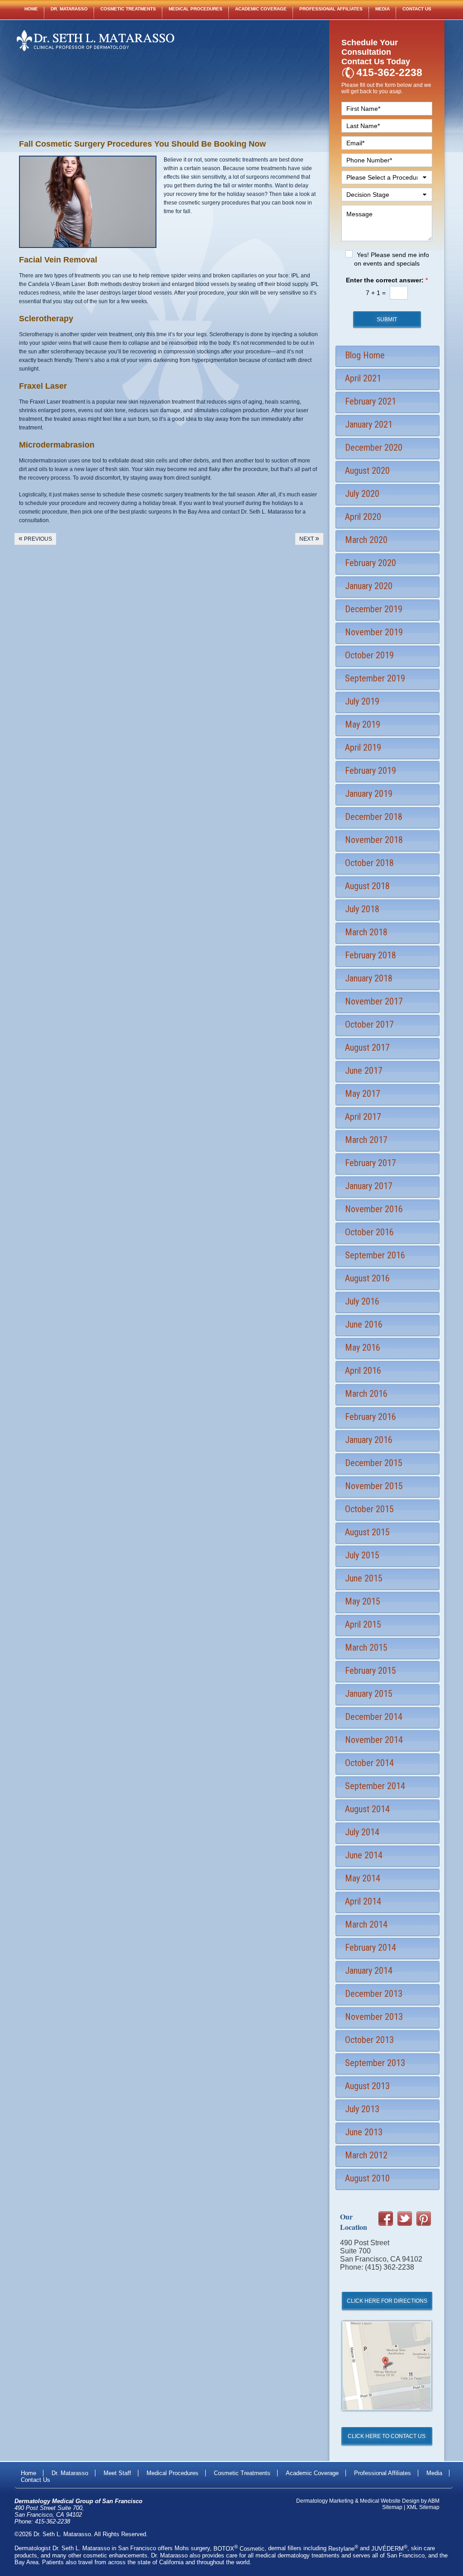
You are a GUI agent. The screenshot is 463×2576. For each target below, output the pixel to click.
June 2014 (364, 1855)
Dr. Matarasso (69, 9)
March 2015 (366, 1647)
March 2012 (366, 2155)
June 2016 (364, 1324)
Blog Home (365, 355)
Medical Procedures (196, 9)
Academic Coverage (261, 9)
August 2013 (367, 2086)
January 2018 (369, 978)
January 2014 (369, 1971)
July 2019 (362, 701)
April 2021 (363, 378)
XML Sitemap (423, 2507)
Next (309, 538)
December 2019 (374, 609)
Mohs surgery (192, 2549)
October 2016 (369, 1232)
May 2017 (363, 1094)
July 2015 (362, 1555)
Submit (387, 319)
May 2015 (363, 1601)
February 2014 (371, 1947)
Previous (35, 538)
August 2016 (367, 1278)
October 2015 (369, 1509)
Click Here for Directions (387, 2301)
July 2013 (362, 2109)
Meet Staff (117, 2473)
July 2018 (362, 909)
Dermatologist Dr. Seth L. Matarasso (62, 2549)
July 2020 (362, 494)
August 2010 (367, 2178)
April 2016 (363, 1371)
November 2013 (374, 2017)
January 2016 (369, 1440)
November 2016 (374, 1209)
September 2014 (375, 1786)
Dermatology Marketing (325, 2501)
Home (31, 9)
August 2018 (367, 886)
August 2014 (367, 1809)
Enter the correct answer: (387, 280)
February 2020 (371, 563)
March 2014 (366, 1924)
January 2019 (369, 794)
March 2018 (366, 932)
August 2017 (367, 1048)
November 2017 (374, 1001)
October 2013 (369, 2040)
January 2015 (369, 1694)
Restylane (343, 2549)
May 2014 (363, 1878)
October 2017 (369, 1024)
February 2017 (371, 1163)
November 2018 (374, 840)
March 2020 (366, 540)
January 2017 (369, 1186)
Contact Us (417, 9)
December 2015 (374, 1463)
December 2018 (374, 817)
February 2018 (371, 955)
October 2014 (369, 1763)
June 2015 (364, 1578)
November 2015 (374, 1486)
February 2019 (371, 771)
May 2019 (363, 724)
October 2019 (369, 655)
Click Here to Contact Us (387, 2436)
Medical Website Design (390, 2501)
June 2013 (364, 2132)
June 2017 (364, 1071)
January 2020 (369, 586)
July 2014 (362, 1832)
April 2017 (363, 1117)
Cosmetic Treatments (128, 9)
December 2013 (374, 1994)
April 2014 (363, 1901)
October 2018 (369, 863)
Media (383, 9)
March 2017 (366, 1140)
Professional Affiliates (331, 9)
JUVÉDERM (389, 2549)
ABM (434, 2501)
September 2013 (375, 2063)
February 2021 (371, 401)
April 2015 (363, 1624)
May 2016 (363, 1348)
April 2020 (363, 517)
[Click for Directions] (387, 2420)
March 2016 (366, 1394)
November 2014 (374, 1740)
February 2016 (371, 1417)
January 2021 (369, 424)
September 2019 (375, 678)
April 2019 (363, 748)
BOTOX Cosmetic (239, 2549)
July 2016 (362, 1301)
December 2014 (374, 1717)
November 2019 (374, 632)
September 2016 (375, 1255)
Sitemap (392, 2507)
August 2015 (367, 1532)
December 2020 (374, 448)
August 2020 (367, 471)
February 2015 (371, 1671)
